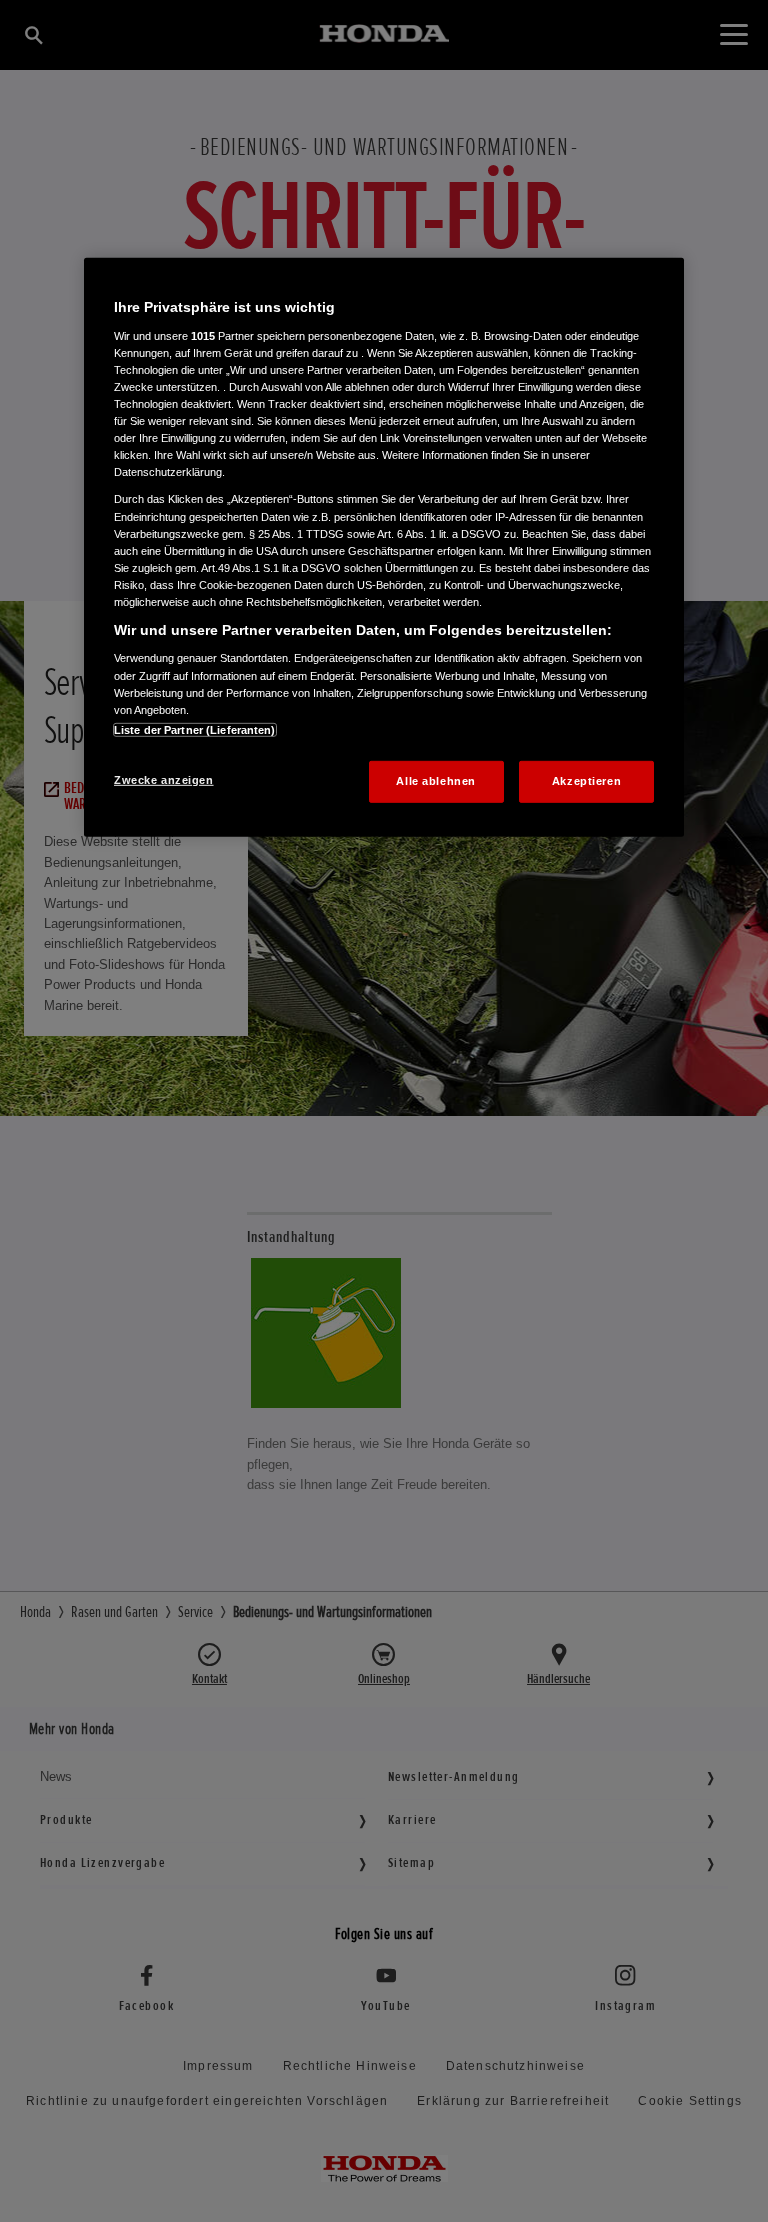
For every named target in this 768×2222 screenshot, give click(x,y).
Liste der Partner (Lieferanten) (195, 730)
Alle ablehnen (435, 781)
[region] (384, 547)
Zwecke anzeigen (164, 780)
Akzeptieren (586, 781)
